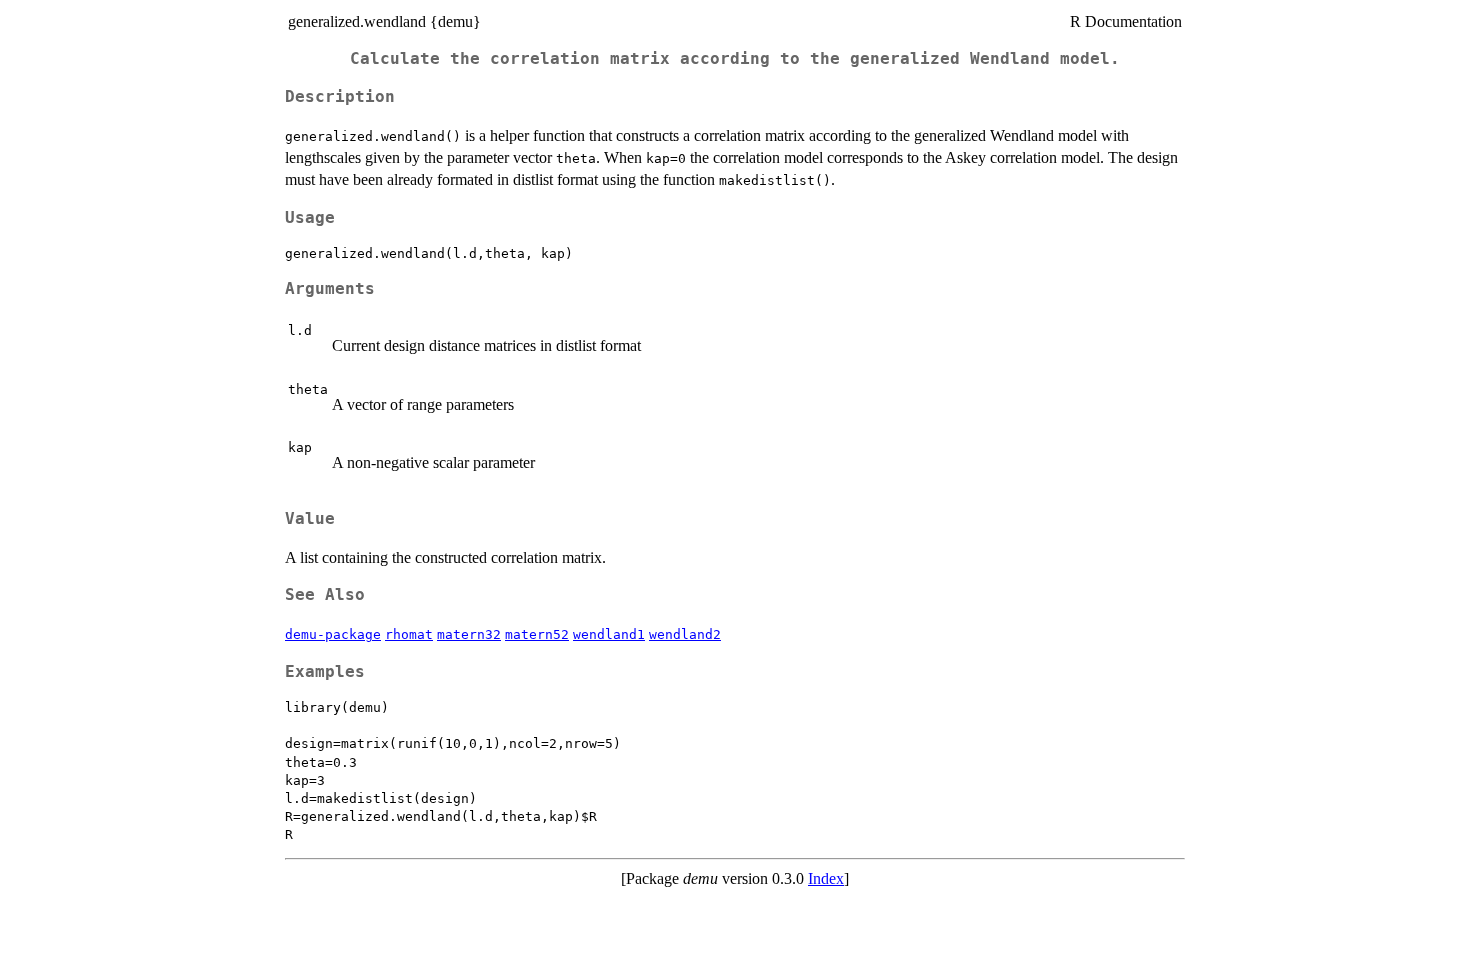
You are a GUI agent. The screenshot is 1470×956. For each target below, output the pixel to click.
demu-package (333, 634)
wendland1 (609, 634)
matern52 (537, 634)
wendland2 (685, 634)
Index (826, 878)
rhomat (409, 634)
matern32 (469, 634)
